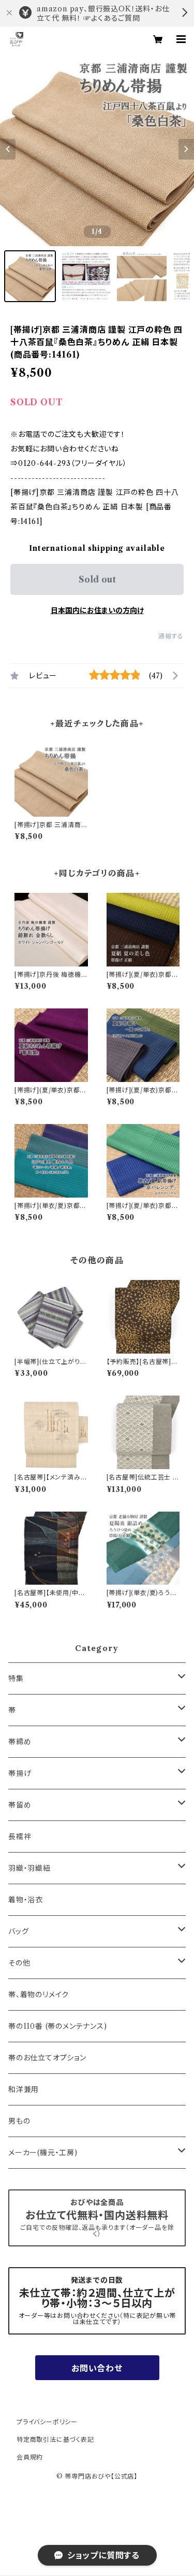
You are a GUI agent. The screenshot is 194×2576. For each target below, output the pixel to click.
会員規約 (30, 2457)
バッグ (18, 1931)
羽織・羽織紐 (29, 1868)
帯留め (20, 1805)
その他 (19, 1963)
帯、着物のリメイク (39, 1995)
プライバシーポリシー (47, 2422)
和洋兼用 (24, 2089)
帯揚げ (20, 1773)
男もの (19, 2121)
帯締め (20, 1742)
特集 (16, 1678)
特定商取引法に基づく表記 (55, 2439)
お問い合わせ (97, 2368)
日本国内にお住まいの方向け (97, 610)
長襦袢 (20, 1837)
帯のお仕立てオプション (47, 2058)
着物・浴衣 (26, 1900)
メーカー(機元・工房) (43, 2153)
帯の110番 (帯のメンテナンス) (58, 2026)
